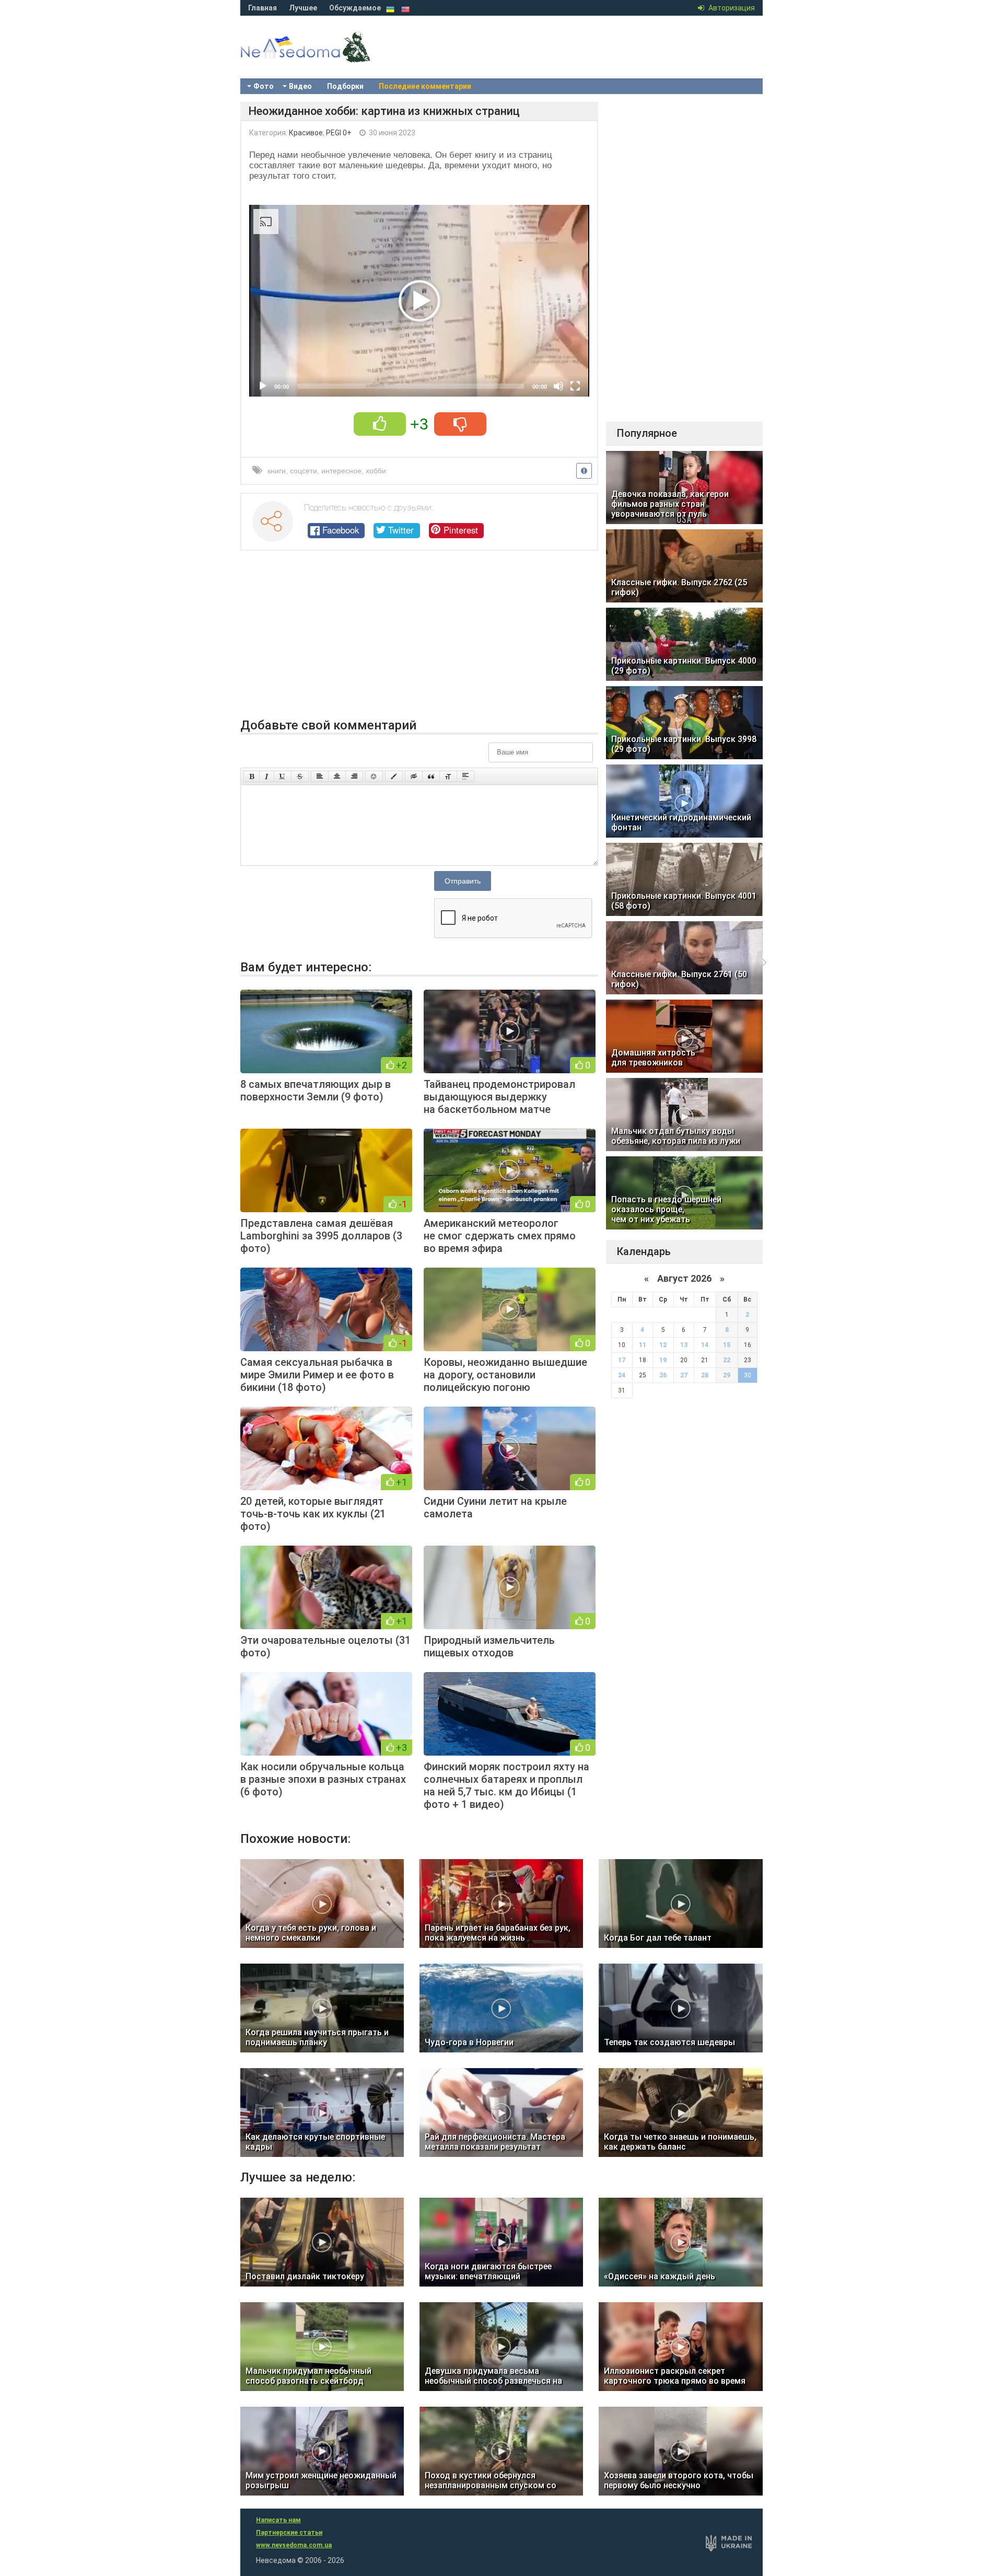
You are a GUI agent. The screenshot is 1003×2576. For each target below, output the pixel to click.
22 (727, 1360)
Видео (300, 86)
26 (663, 1375)
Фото (264, 86)
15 (727, 1345)
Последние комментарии (425, 86)
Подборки (345, 86)
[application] (419, 301)
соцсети (304, 471)
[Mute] (558, 386)
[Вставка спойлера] (465, 776)
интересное (341, 471)
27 (684, 1375)
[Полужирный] (252, 776)
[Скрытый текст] (414, 776)
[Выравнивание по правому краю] (354, 776)
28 (705, 1375)
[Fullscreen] (575, 386)
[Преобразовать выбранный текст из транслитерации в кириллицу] (448, 776)
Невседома (324, 57)
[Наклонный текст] (267, 776)
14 (705, 1345)
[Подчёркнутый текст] (283, 776)
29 (727, 1375)
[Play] (263, 386)
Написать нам (278, 2520)
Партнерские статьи (289, 2533)
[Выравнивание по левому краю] (320, 776)
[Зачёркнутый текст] (300, 776)
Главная (263, 8)
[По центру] (337, 776)
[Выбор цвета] (394, 776)
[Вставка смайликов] (374, 776)
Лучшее (303, 8)
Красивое (306, 133)
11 (643, 1345)
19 (663, 1360)
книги (277, 471)
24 (622, 1375)
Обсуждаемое (355, 8)
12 (663, 1345)
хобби (376, 471)
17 (622, 1360)
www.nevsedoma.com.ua (294, 2545)
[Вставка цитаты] (431, 776)
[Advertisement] (419, 640)
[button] (419, 301)
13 (684, 1345)
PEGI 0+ (339, 133)
